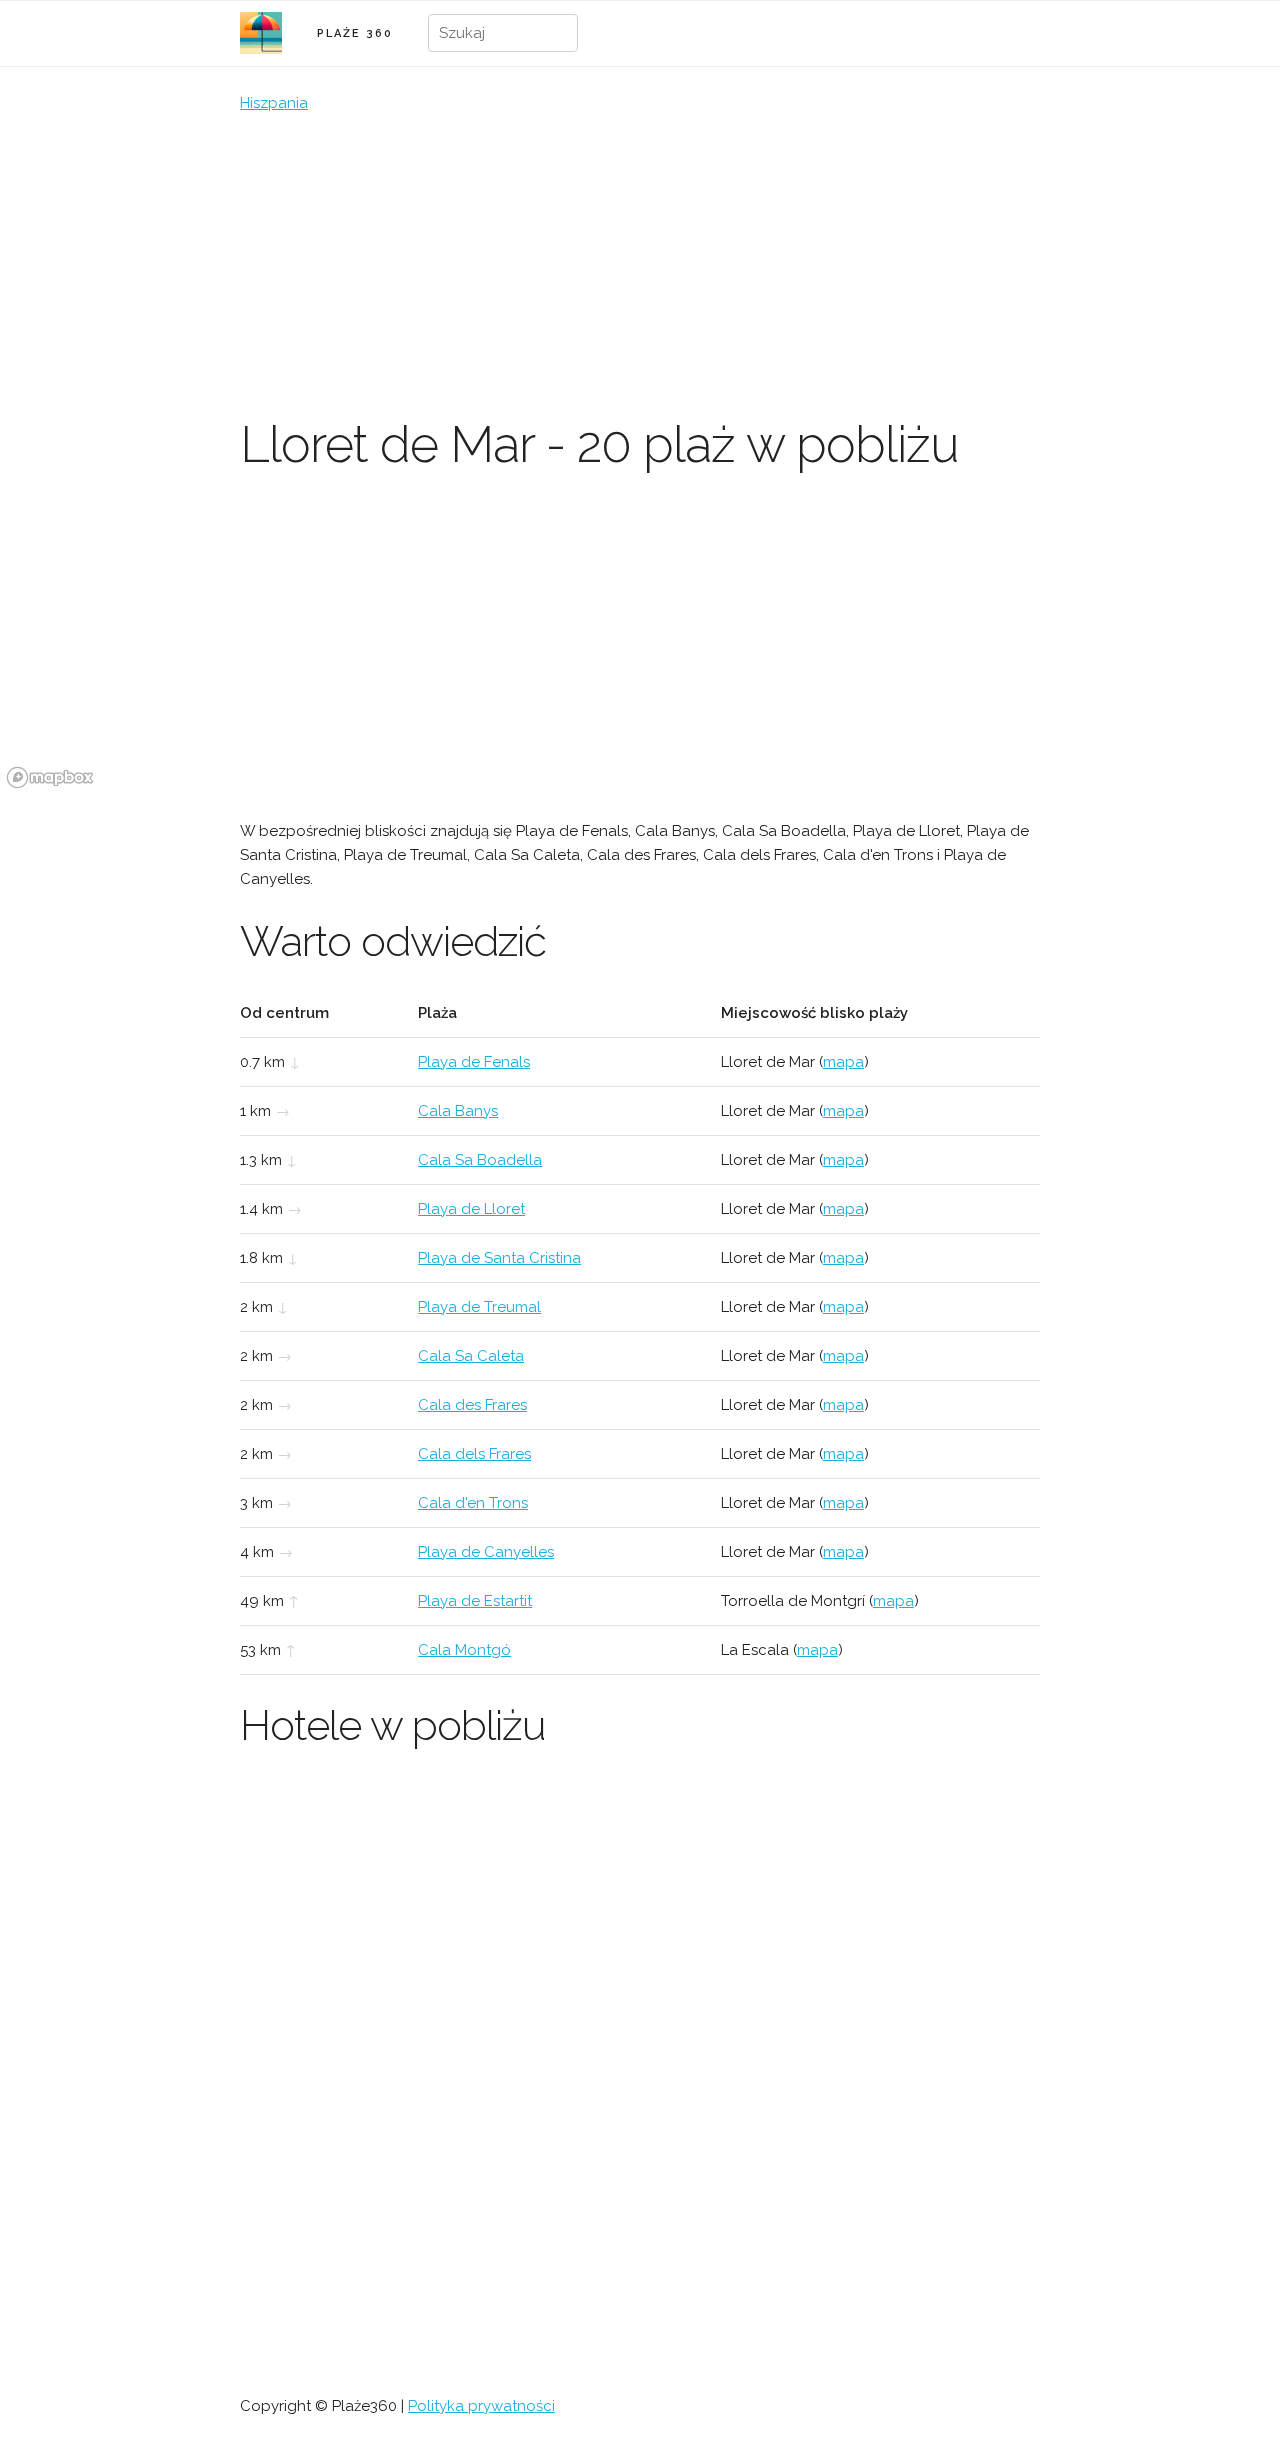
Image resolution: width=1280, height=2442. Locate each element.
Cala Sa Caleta (471, 1356)
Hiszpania (274, 103)
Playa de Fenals (474, 1062)
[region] (640, 645)
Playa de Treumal (479, 1307)
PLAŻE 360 (355, 33)
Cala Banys (458, 1111)
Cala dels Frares (474, 1454)
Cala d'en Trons (473, 1503)
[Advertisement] (640, 265)
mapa (843, 1062)
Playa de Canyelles (486, 1552)
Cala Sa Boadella (480, 1160)
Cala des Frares (472, 1405)
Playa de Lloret (471, 1209)
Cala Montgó (464, 1650)
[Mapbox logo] (50, 777)
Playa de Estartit (475, 1601)
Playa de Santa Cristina (499, 1258)
